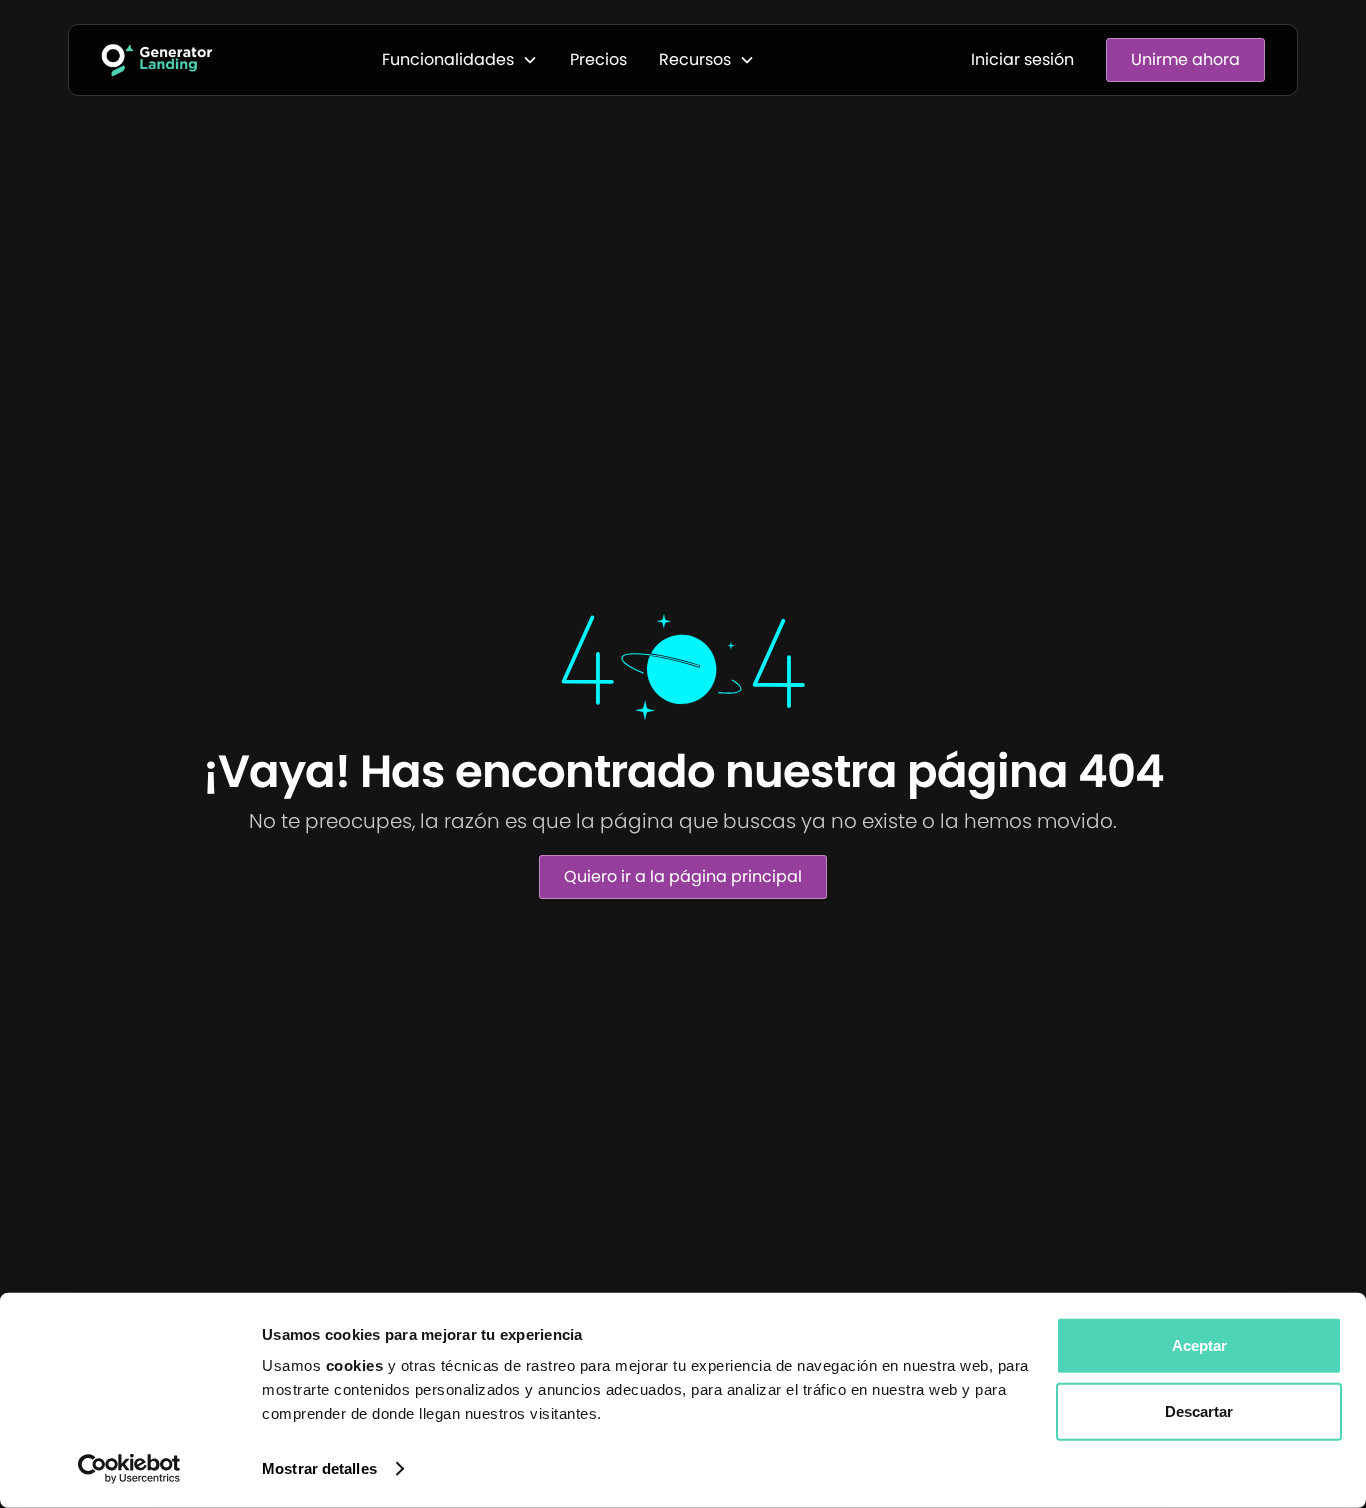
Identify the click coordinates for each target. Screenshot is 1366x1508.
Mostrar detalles (319, 1468)
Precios (598, 59)
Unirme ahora (1185, 59)
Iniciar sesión (1022, 59)
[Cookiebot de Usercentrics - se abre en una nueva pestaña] (129, 1469)
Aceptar (1199, 1345)
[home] (157, 60)
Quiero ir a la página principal (683, 876)
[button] (460, 60)
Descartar (1199, 1410)
